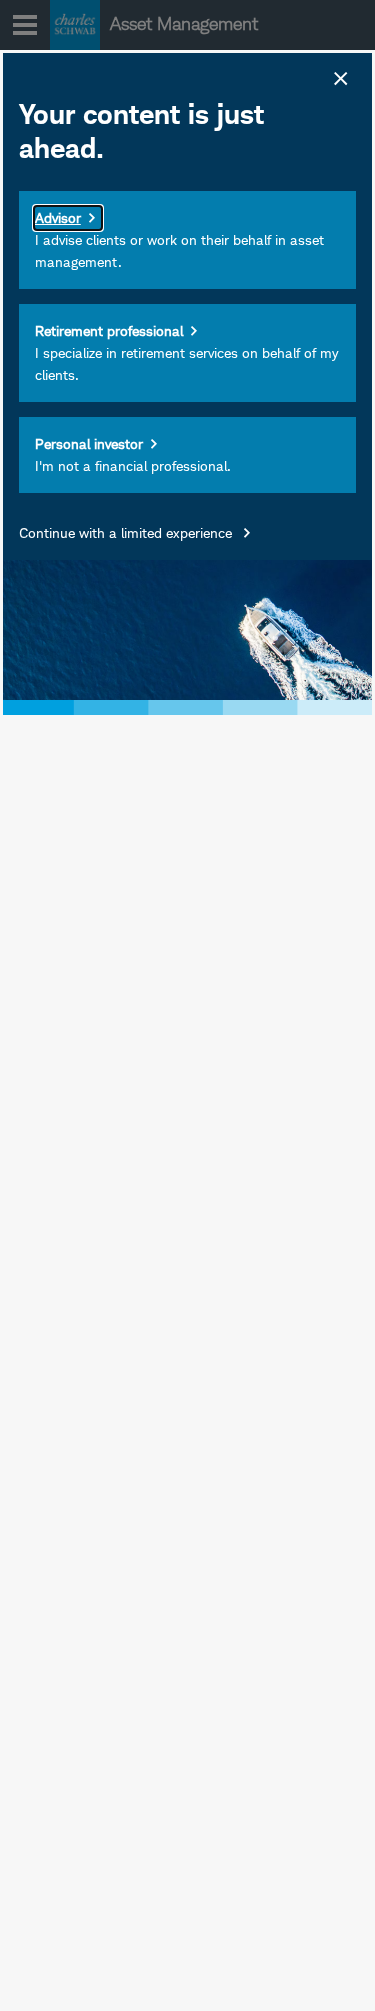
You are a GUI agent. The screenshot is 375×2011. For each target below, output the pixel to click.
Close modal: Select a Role (339, 76)
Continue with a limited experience (127, 532)
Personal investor (89, 443)
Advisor (58, 217)
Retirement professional (109, 330)
